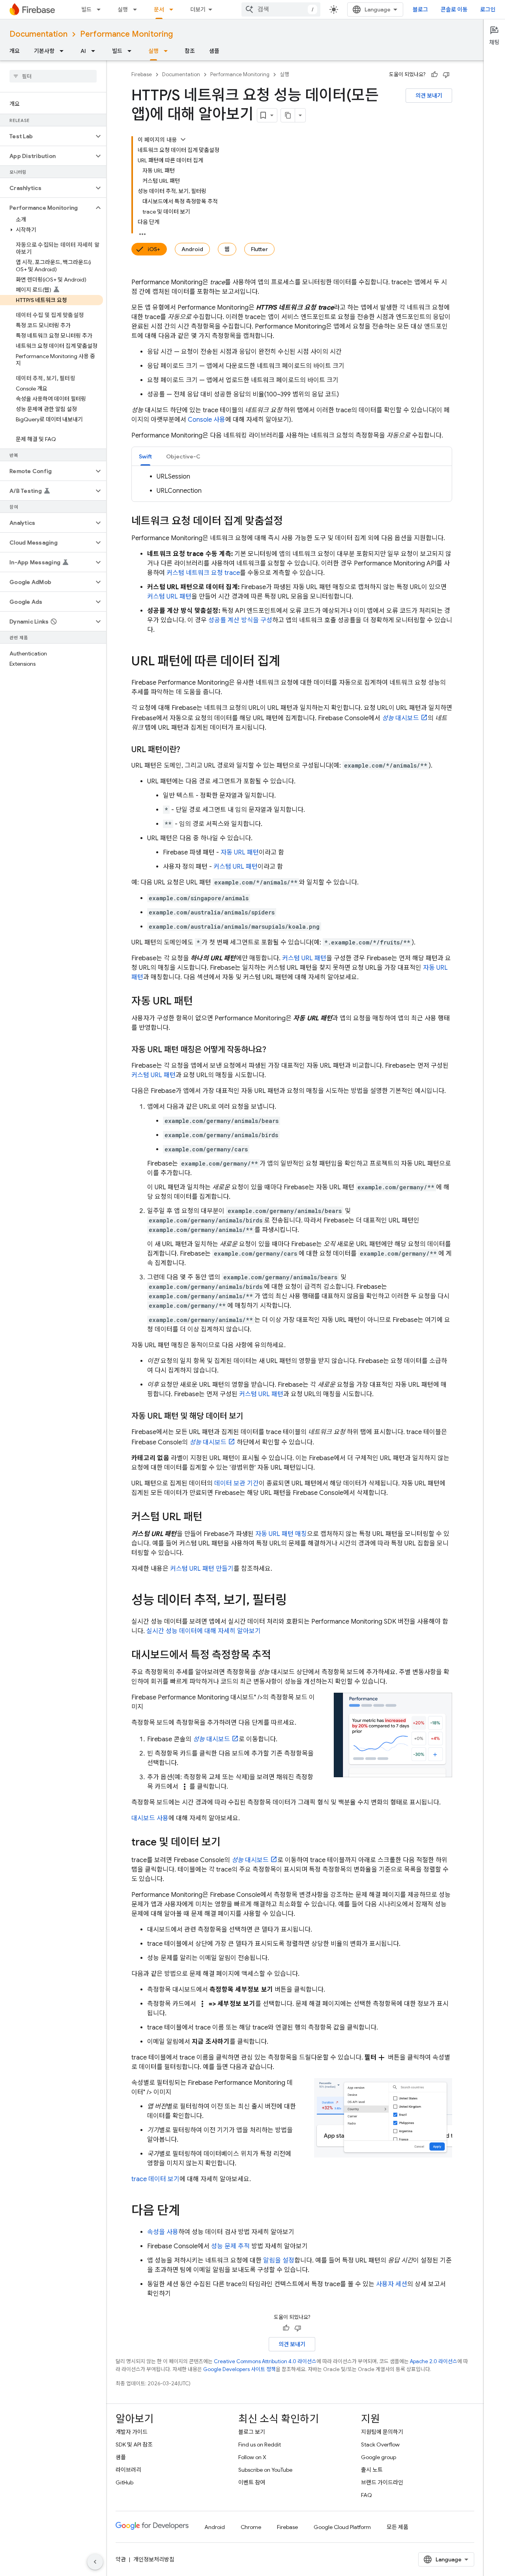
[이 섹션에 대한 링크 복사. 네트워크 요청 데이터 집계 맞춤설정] (291, 522)
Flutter (259, 249)
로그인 (488, 9)
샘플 (214, 51)
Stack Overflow (380, 2445)
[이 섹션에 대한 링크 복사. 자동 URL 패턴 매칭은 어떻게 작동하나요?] (274, 1050)
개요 (15, 51)
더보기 (198, 9)
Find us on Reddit (260, 2445)
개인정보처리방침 (154, 2559)
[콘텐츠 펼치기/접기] (183, 139)
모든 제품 (397, 2527)
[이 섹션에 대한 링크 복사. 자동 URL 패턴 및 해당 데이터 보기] (251, 1416)
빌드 (86, 9)
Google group (379, 2457)
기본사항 (44, 51)
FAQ (367, 2495)
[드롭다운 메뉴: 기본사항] (64, 51)
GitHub (124, 2482)
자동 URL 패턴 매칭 (281, 1534)
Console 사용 (207, 420)
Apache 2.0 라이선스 (434, 2361)
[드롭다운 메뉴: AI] (95, 51)
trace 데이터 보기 (155, 2179)
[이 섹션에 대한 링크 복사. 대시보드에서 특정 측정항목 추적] (279, 1656)
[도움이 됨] (434, 75)
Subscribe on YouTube (265, 2470)
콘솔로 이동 (454, 9)
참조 (190, 51)
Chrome (251, 2527)
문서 (159, 9)
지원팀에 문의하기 (382, 2432)
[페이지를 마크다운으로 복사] (288, 115)
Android (192, 249)
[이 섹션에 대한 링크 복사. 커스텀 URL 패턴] (210, 1517)
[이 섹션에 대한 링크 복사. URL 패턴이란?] (188, 750)
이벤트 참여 (252, 2482)
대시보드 (400, 718)
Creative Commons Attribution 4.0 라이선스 (265, 2361)
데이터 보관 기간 (237, 1483)
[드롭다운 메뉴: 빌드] (101, 9)
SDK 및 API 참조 (134, 2445)
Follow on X (252, 2457)
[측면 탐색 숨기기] (95, 2562)
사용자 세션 (392, 2284)
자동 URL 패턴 (240, 852)
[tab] (145, 456)
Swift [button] (145, 456)
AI (83, 51)
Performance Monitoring (126, 34)
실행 (123, 9)
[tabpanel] (292, 484)
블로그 (420, 9)
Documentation (38, 34)
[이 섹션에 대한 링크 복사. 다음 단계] (188, 2212)
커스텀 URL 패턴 (169, 597)
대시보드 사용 (150, 1818)
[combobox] (281, 9)
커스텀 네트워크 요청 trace (203, 573)
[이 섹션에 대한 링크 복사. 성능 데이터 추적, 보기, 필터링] (295, 1601)
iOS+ (154, 249)
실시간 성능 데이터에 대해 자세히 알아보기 (204, 1631)
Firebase (142, 74)
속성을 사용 (163, 2232)
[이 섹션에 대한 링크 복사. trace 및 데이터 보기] (228, 1843)
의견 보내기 (429, 96)
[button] (47, 136)
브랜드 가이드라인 (382, 2482)
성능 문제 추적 (230, 2246)
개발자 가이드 (132, 2432)
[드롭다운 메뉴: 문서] (174, 9)
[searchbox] (53, 76)
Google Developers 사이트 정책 (239, 2369)
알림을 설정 (279, 2261)
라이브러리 (128, 2470)
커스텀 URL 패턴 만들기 (202, 1569)
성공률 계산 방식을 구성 (240, 620)
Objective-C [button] (183, 456)
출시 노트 (372, 2470)
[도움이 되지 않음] (446, 75)
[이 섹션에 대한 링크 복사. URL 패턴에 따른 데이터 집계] (288, 662)
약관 (121, 2559)
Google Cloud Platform (342, 2527)
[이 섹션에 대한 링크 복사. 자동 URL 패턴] (201, 1002)
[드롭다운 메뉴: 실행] (137, 9)
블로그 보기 (252, 2432)
